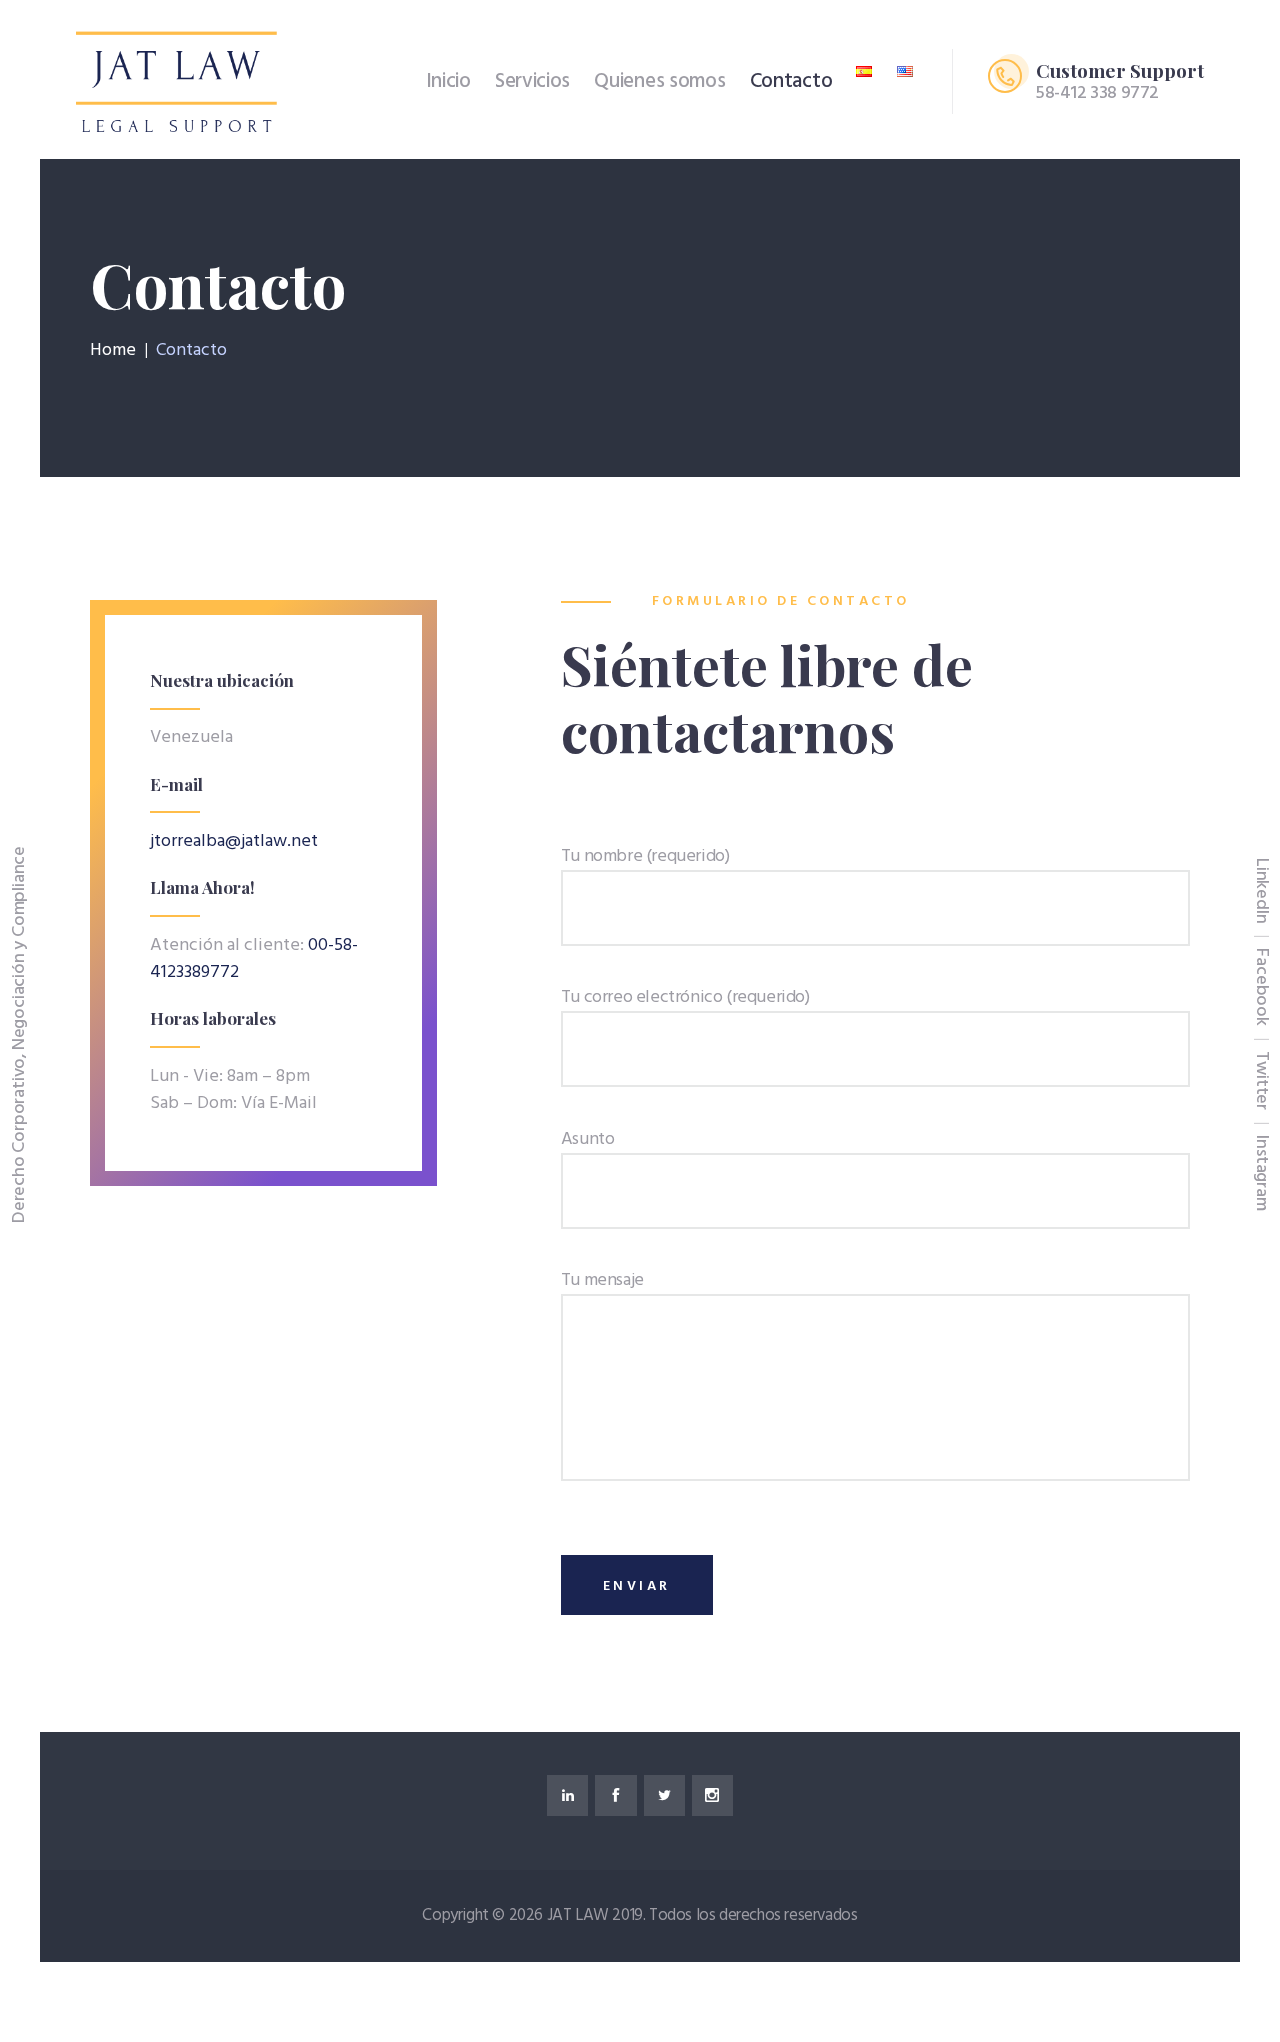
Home (113, 351)
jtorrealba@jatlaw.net (234, 841)
